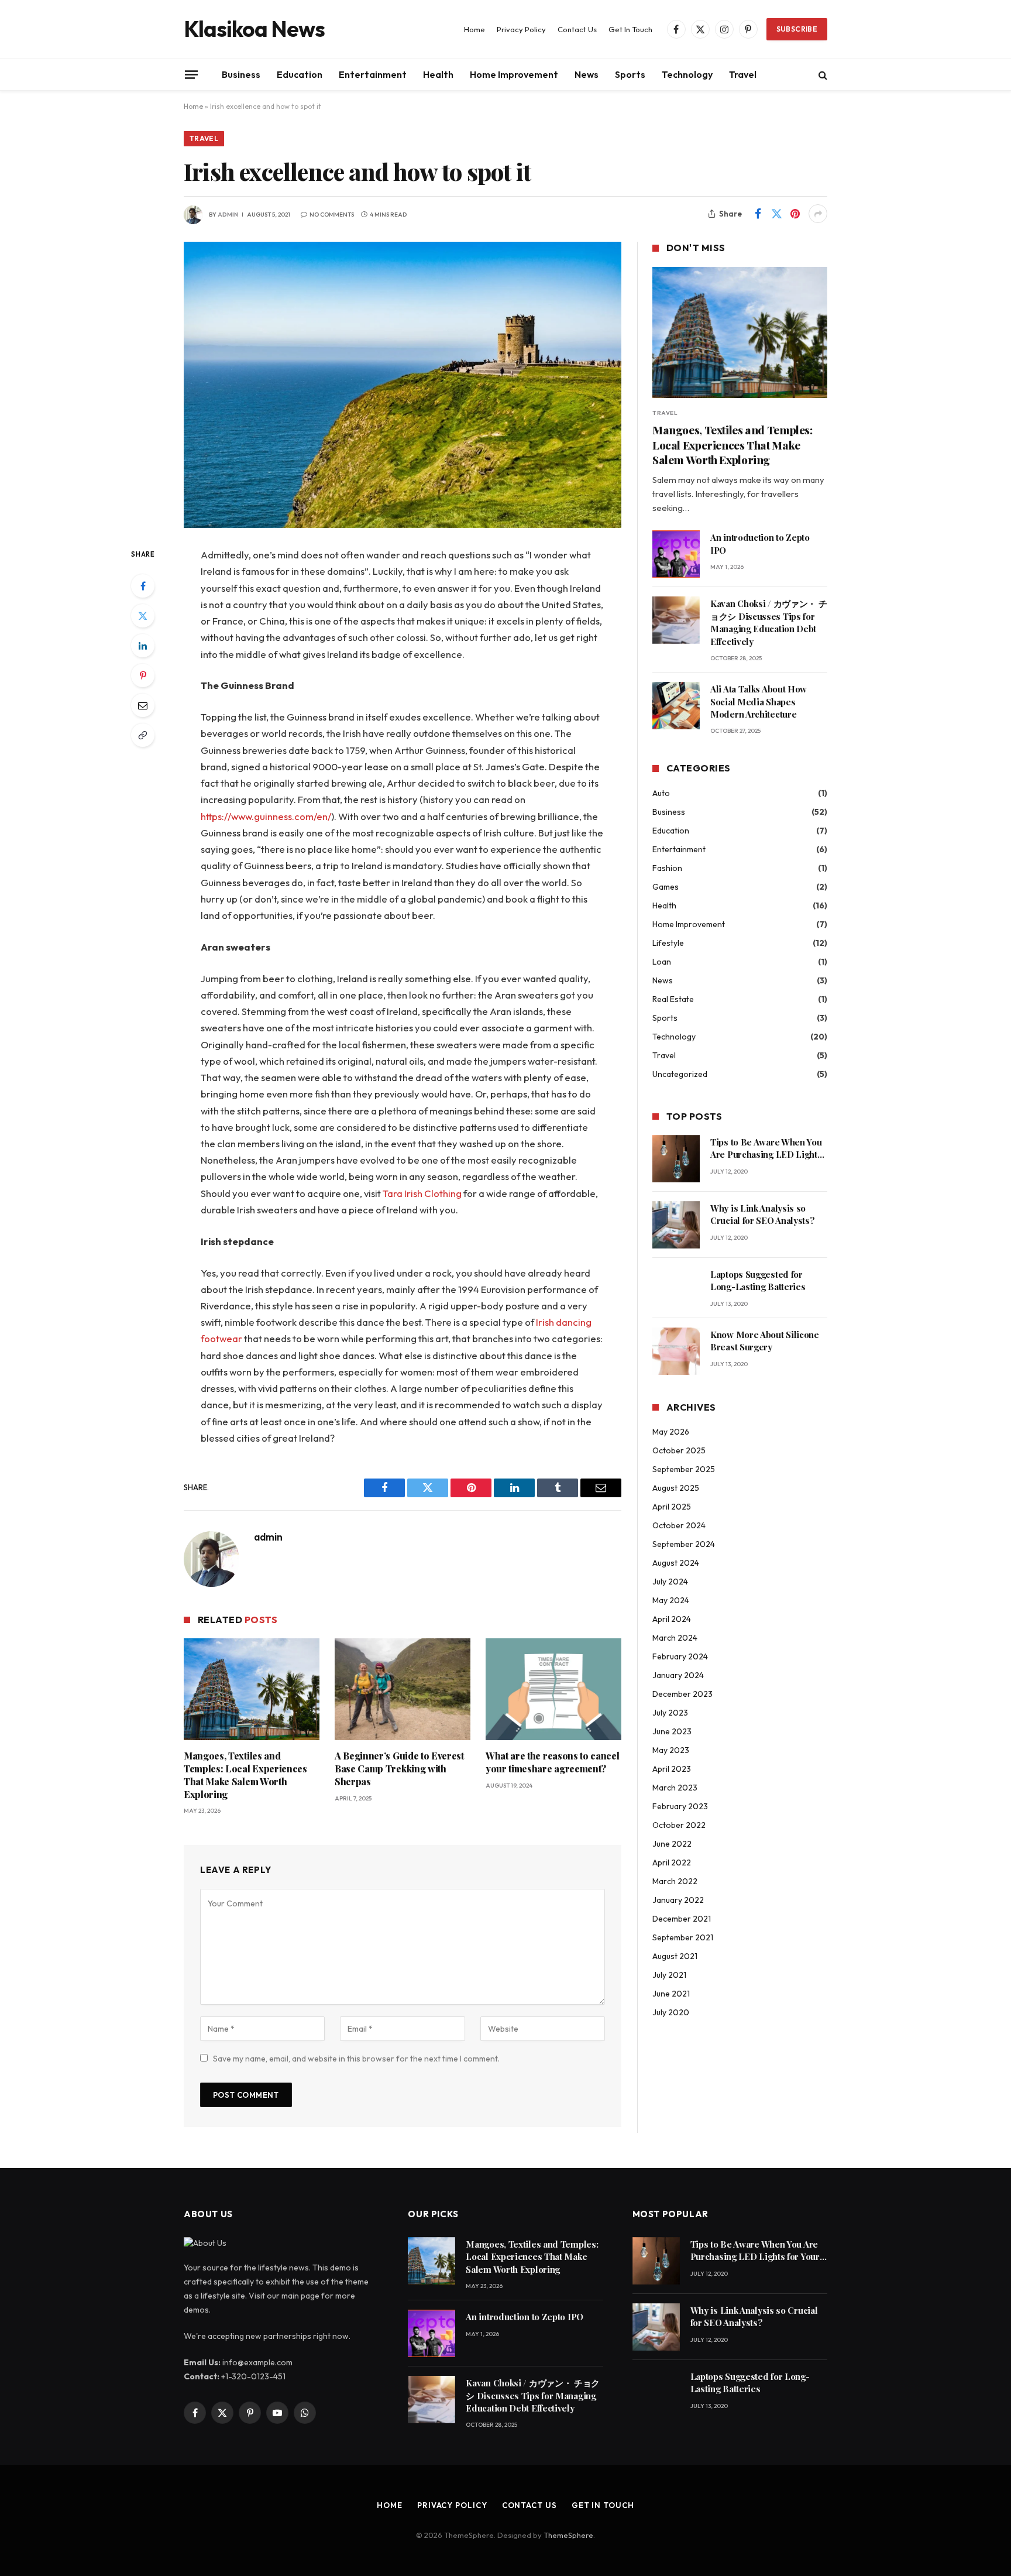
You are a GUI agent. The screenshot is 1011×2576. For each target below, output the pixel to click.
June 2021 (671, 1994)
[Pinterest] (143, 675)
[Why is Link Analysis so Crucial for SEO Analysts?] (676, 1225)
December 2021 (682, 1919)
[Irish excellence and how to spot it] (403, 385)
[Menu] (191, 74)
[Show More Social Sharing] (818, 214)
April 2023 (672, 1769)
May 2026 (671, 1432)
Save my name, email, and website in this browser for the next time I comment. (356, 2059)
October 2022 (679, 1825)
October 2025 (679, 1450)
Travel (743, 74)
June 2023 (672, 1731)
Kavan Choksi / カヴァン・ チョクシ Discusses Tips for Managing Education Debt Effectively (768, 622)
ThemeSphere (568, 2535)
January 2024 (678, 1675)
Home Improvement (514, 74)
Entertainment (373, 74)
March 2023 (675, 1788)
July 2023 (670, 1713)
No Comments (332, 215)
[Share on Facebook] (758, 214)
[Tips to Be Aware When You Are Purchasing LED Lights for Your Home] (676, 1159)
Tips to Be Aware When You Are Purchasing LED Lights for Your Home (766, 1149)
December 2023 (682, 1694)
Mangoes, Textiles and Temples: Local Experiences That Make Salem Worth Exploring (245, 1775)
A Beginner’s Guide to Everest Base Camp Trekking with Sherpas (399, 1769)
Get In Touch (630, 29)
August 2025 (676, 1488)
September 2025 (684, 1469)
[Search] (822, 75)
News (587, 74)
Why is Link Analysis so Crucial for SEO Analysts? (763, 1214)
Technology (687, 74)
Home (474, 29)
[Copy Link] (143, 735)
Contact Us (577, 29)
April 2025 (672, 1507)
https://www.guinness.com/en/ (266, 816)
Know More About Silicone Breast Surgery (765, 1341)
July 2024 (670, 1582)
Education (300, 74)
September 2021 (683, 1937)
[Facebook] (143, 586)
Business (241, 74)
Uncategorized (680, 1074)
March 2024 (675, 1638)
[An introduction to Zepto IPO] (676, 554)
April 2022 (672, 1862)
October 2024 (679, 1525)
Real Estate (673, 999)
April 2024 (672, 1619)
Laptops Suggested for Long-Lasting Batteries (758, 1280)
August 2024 (676, 1563)
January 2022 (678, 1900)
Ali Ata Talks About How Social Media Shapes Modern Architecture (759, 702)
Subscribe (797, 29)
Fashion (667, 868)
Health (438, 74)
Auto (661, 793)
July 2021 (669, 1975)
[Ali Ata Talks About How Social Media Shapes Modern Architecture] (676, 706)
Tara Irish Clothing (422, 1193)
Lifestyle (668, 943)
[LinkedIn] (143, 646)
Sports (630, 74)
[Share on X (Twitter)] (776, 214)
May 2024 (671, 1600)
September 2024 (684, 1544)
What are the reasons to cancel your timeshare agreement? (552, 1762)
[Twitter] (143, 616)
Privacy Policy (521, 29)
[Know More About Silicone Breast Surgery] (676, 1351)
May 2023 (671, 1750)
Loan (662, 962)
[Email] (143, 705)
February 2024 (680, 1656)
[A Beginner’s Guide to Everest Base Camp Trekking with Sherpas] (403, 1689)
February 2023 (680, 1806)
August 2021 (675, 1956)
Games (666, 887)
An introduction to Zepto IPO (760, 543)
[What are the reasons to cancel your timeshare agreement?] (553, 1689)
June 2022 (672, 1844)
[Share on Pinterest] (795, 214)
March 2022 (675, 1881)
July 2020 (671, 2012)
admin (228, 215)
